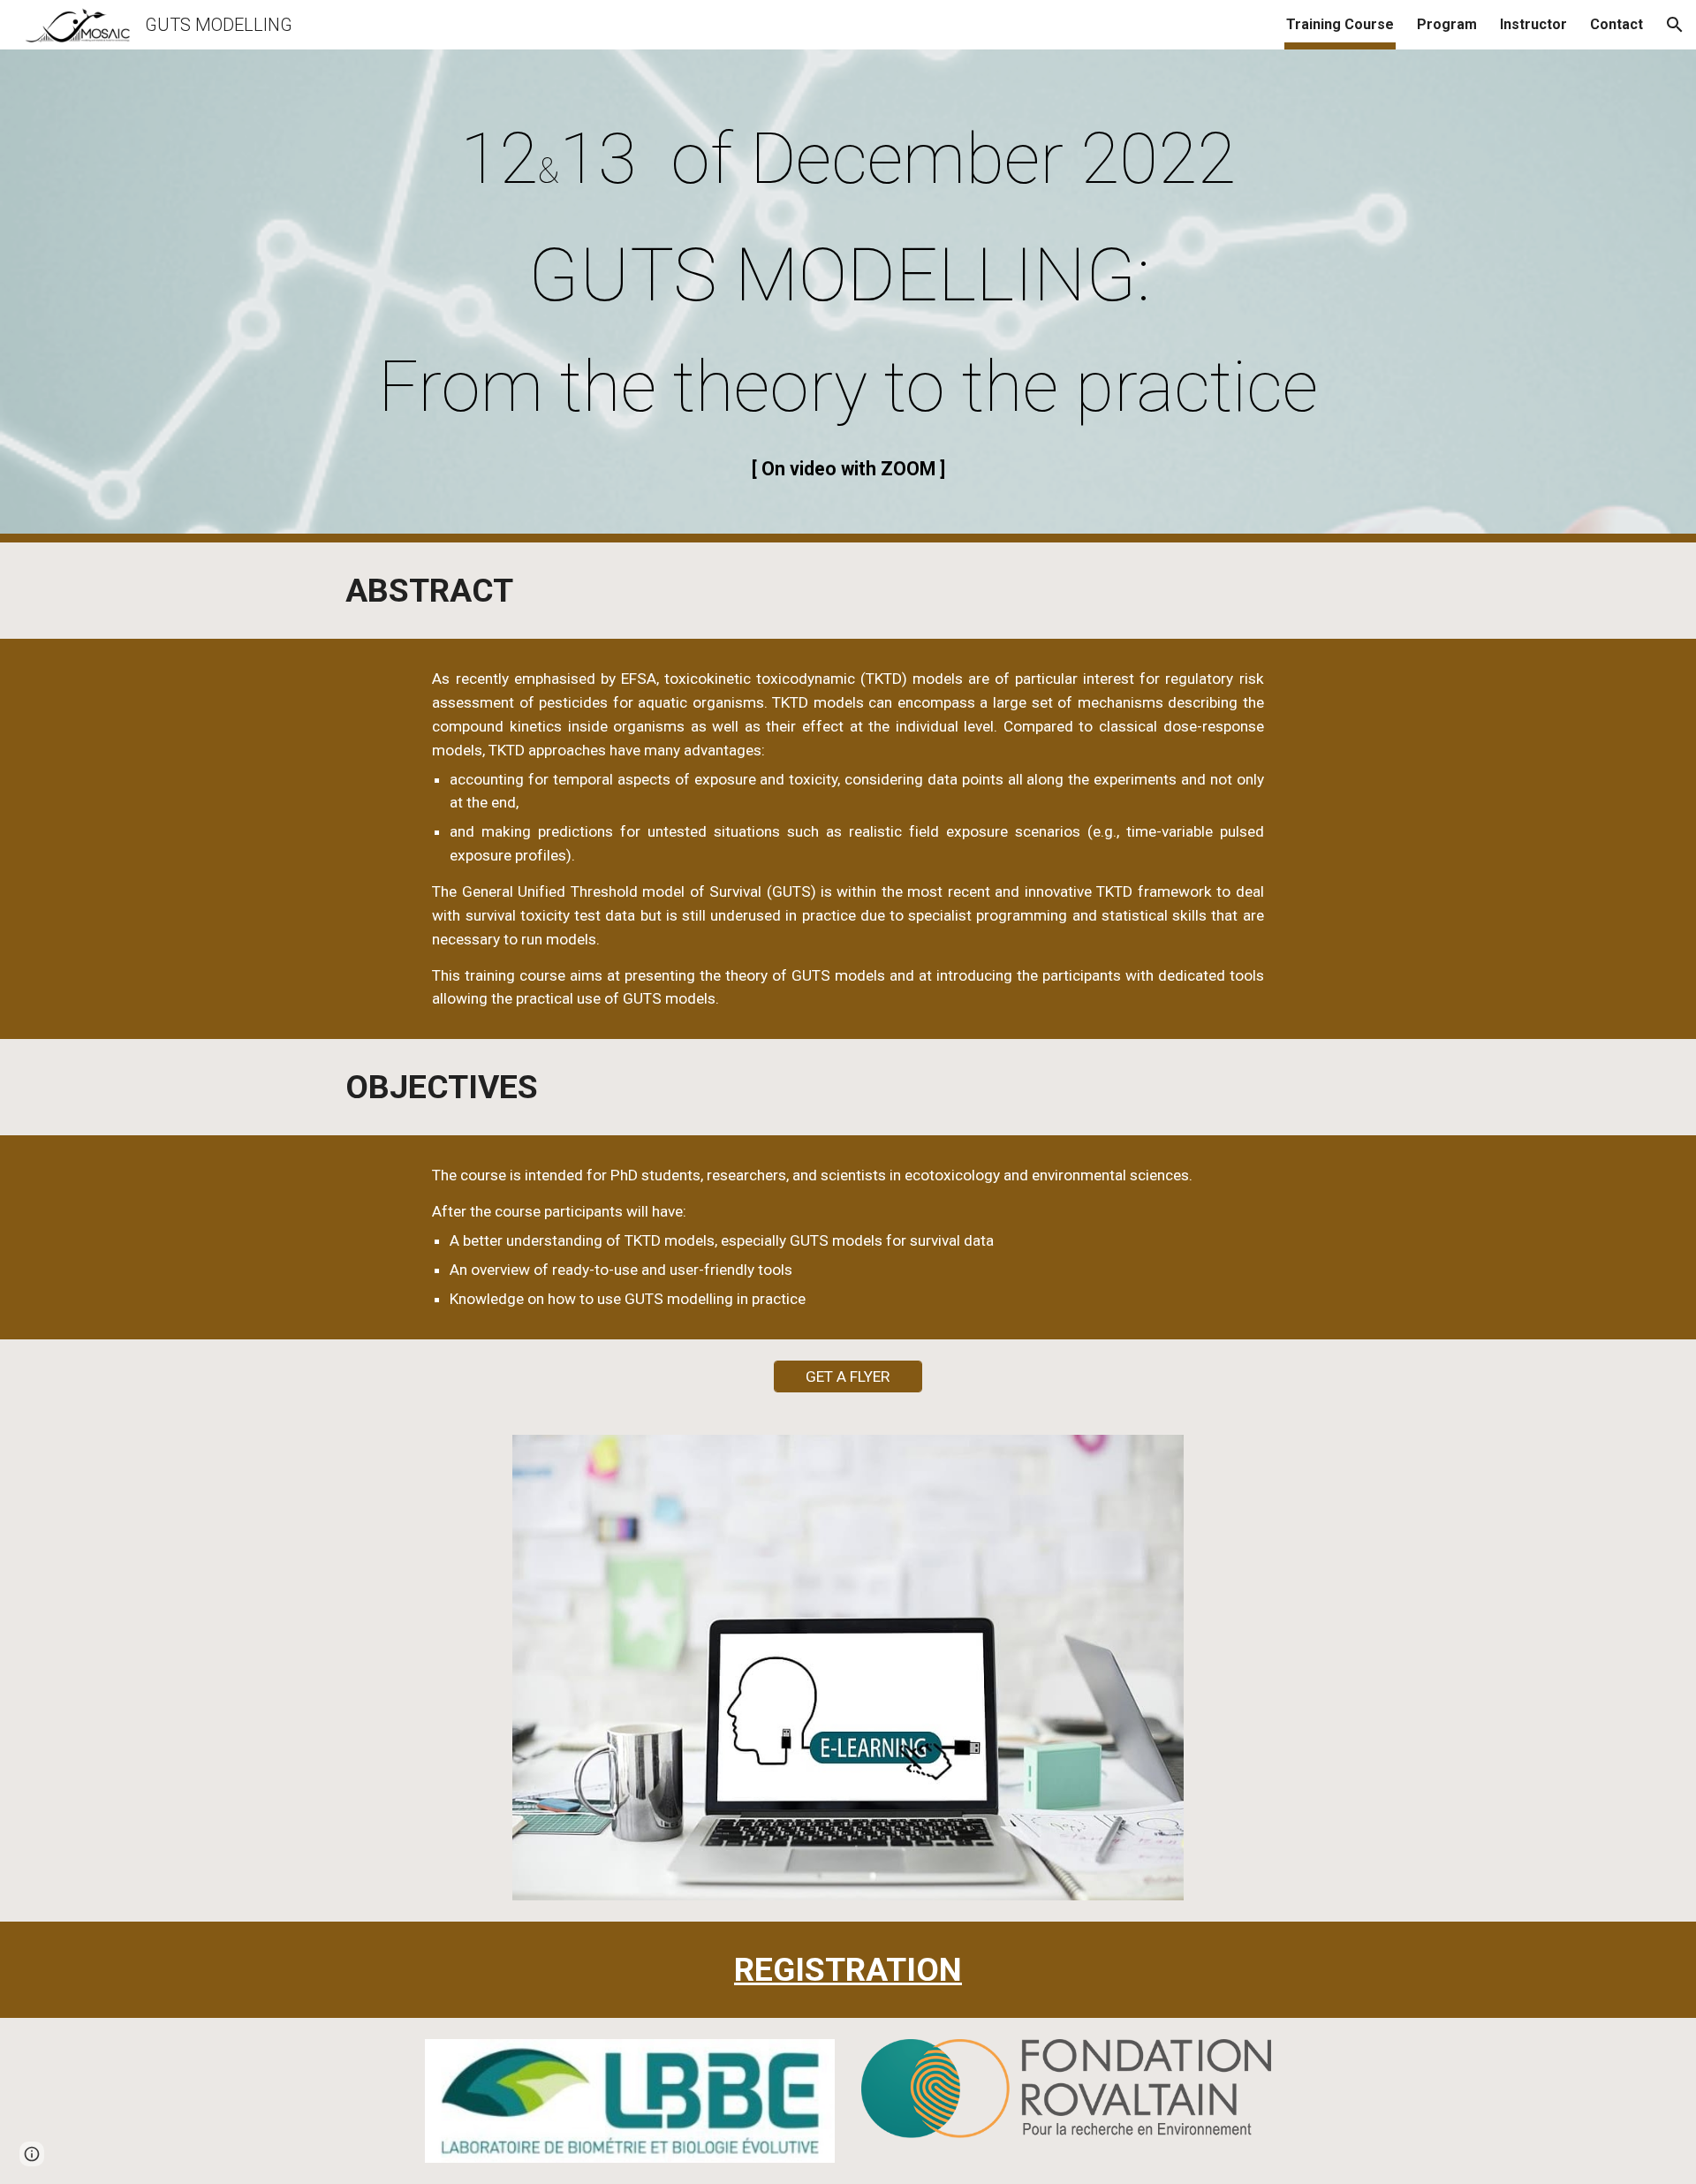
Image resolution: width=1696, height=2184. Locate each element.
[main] (848, 158)
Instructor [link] (1533, 24)
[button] (1675, 25)
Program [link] (1447, 24)
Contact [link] (1616, 24)
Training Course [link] (1340, 24)
